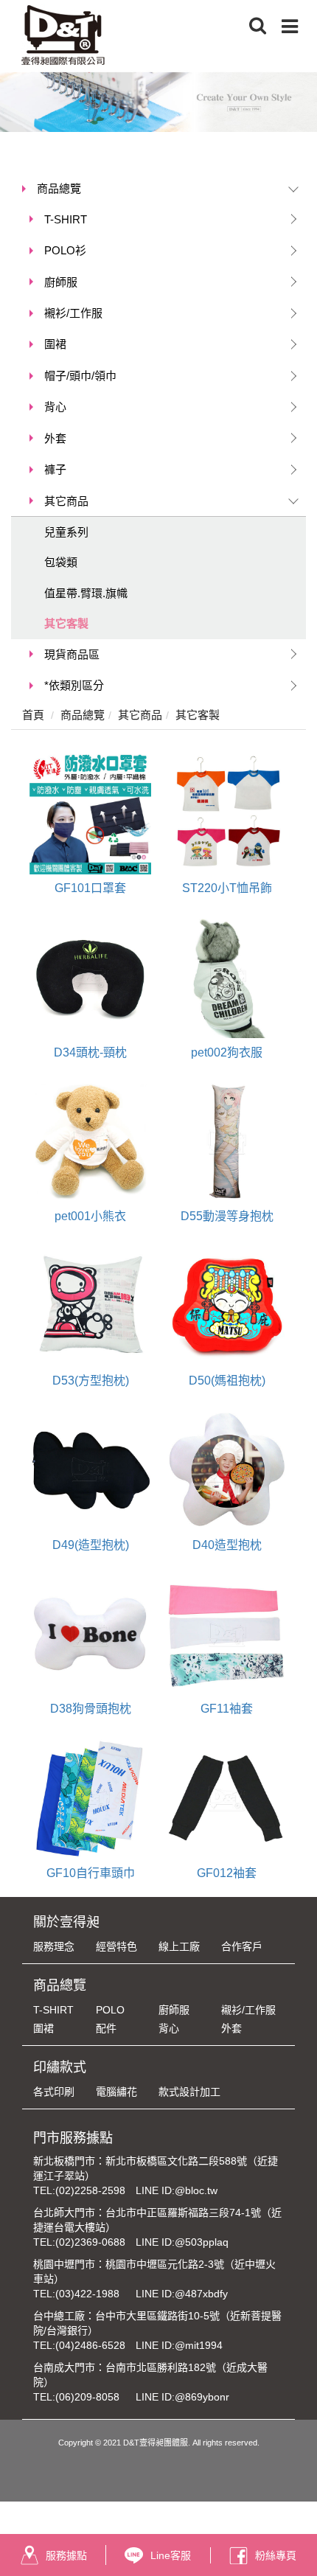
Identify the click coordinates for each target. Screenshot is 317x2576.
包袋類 (61, 562)
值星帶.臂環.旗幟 (86, 593)
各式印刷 (54, 2092)
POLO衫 (65, 250)
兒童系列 (66, 532)
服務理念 (54, 1946)
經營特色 (116, 1946)
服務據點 (66, 2555)
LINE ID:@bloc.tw (177, 2190)
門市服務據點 (73, 2138)
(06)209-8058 (87, 2397)
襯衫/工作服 (73, 313)
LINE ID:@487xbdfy (182, 2294)
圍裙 (55, 344)
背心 (55, 407)
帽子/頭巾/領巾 (80, 376)
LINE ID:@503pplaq (182, 2242)
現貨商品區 (72, 654)
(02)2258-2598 (90, 2190)
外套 (55, 438)
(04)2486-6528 (90, 2345)
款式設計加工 (189, 2092)
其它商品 (66, 501)
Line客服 (171, 2555)
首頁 (33, 715)
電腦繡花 (116, 2092)
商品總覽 (59, 188)
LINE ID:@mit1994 (179, 2345)
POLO (110, 2010)
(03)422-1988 (87, 2294)
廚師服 (61, 282)
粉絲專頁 (276, 2555)
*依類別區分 (74, 685)
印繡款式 (60, 2067)
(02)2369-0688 (90, 2242)
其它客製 (66, 623)
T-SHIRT (66, 219)
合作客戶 (242, 1946)
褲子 (55, 469)
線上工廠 (179, 1946)
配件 (106, 2028)
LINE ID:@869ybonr (182, 2397)
